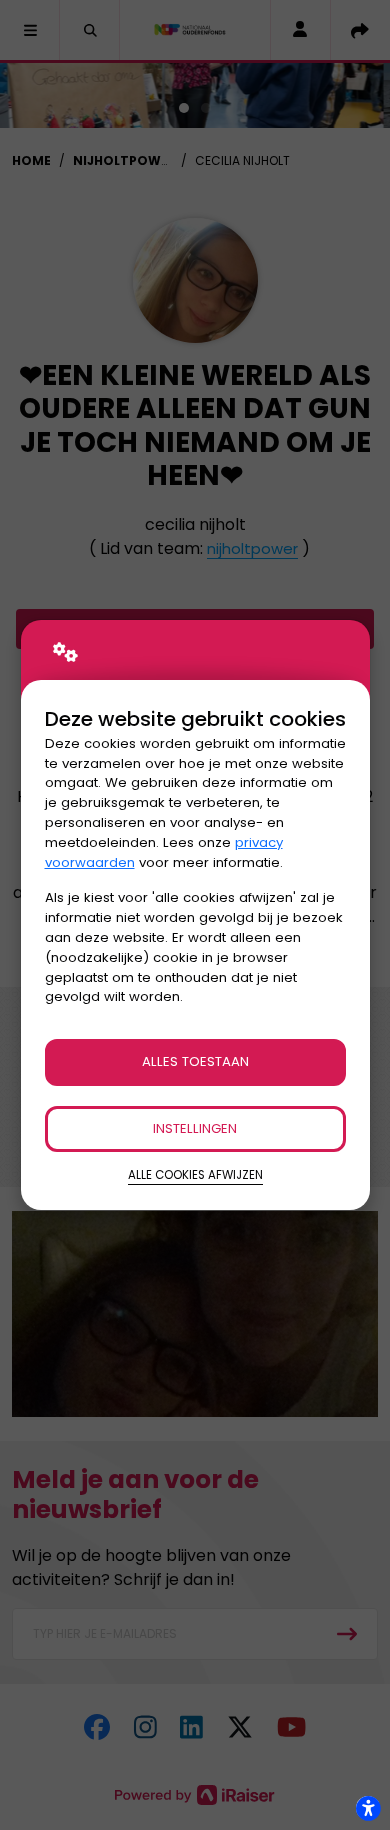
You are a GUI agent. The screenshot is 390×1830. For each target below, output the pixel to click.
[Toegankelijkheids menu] (368, 1808)
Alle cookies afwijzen (195, 1175)
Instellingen (195, 1128)
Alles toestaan (195, 1061)
